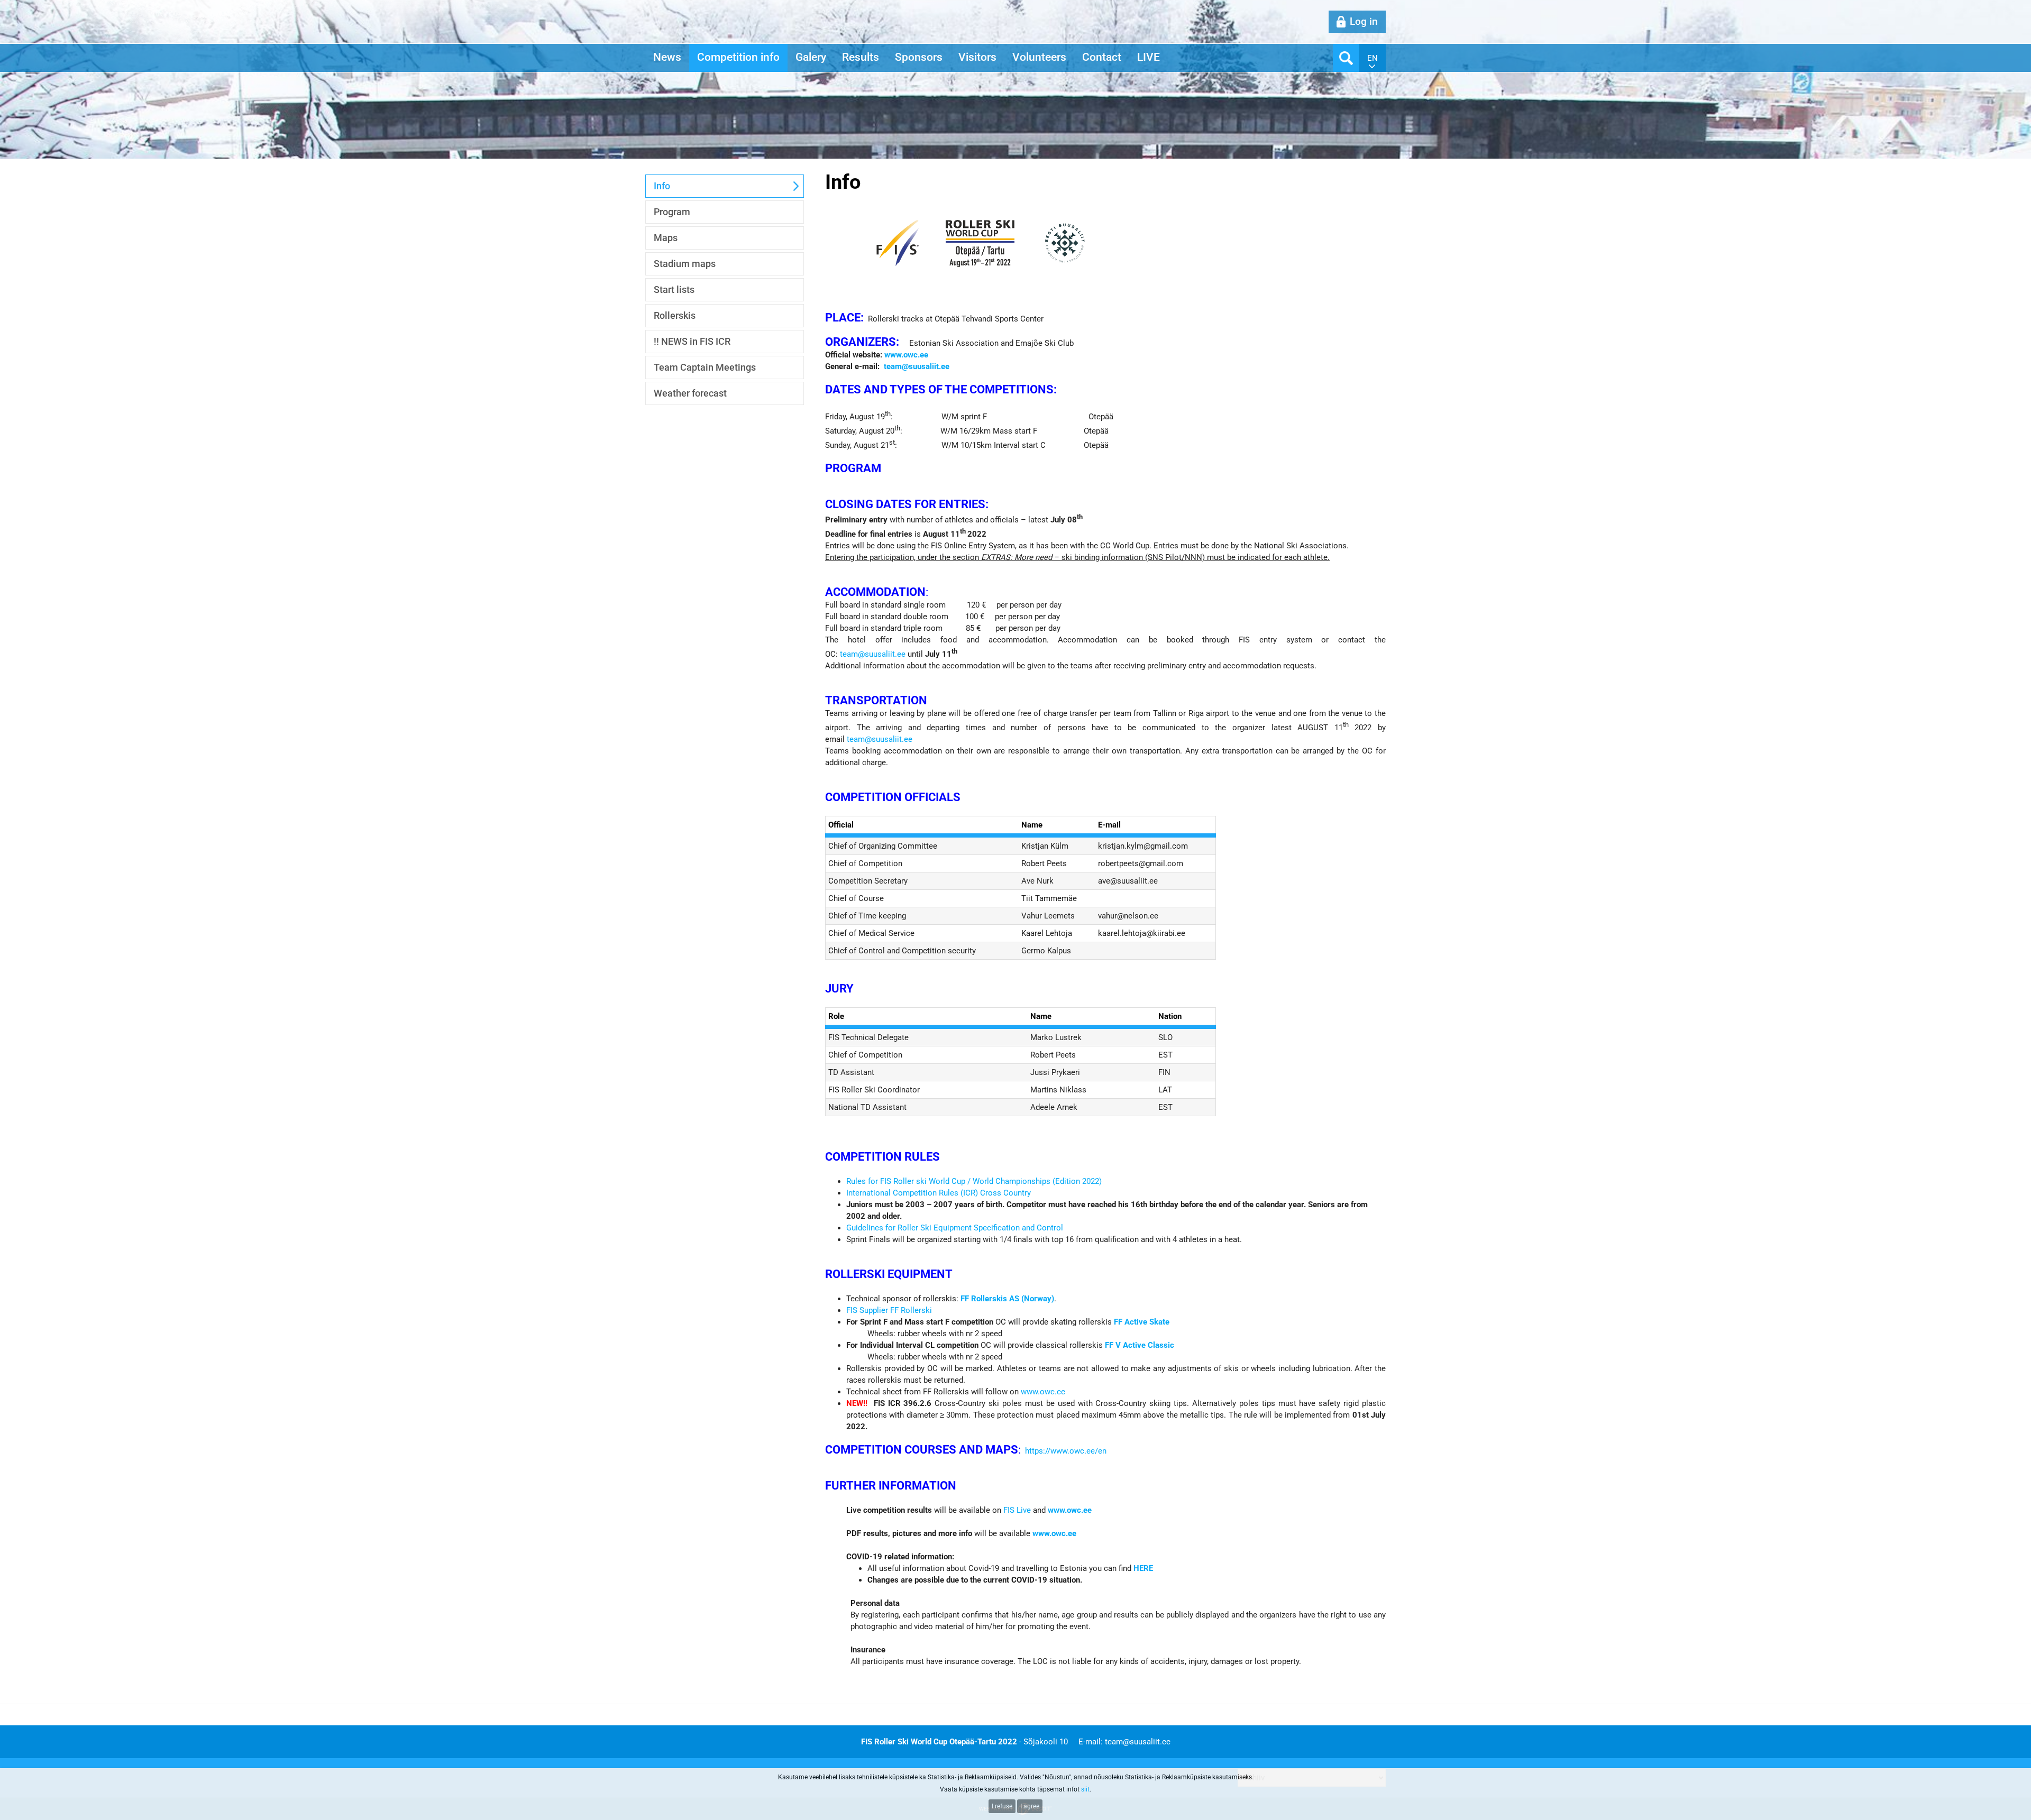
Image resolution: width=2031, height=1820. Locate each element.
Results (861, 57)
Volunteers (1039, 57)
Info (662, 186)
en (1373, 58)
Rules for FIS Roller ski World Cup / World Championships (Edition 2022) (974, 1181)
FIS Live (1017, 1510)
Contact (1102, 57)
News (667, 57)
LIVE (1149, 57)
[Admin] (3, 6)
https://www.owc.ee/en (1066, 1451)
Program (672, 212)
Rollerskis (675, 315)
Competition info (738, 57)
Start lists (674, 289)
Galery (811, 57)
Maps (666, 238)
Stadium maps (685, 264)
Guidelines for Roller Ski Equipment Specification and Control (955, 1228)
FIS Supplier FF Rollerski (889, 1310)
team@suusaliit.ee (873, 654)
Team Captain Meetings (705, 367)
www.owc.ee (1043, 1392)
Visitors (977, 57)
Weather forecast (690, 393)
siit (1085, 1789)
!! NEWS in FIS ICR (692, 341)
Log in (1364, 21)
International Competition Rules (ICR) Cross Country (939, 1193)
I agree (1030, 1806)
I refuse (1002, 1806)
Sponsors (919, 57)
